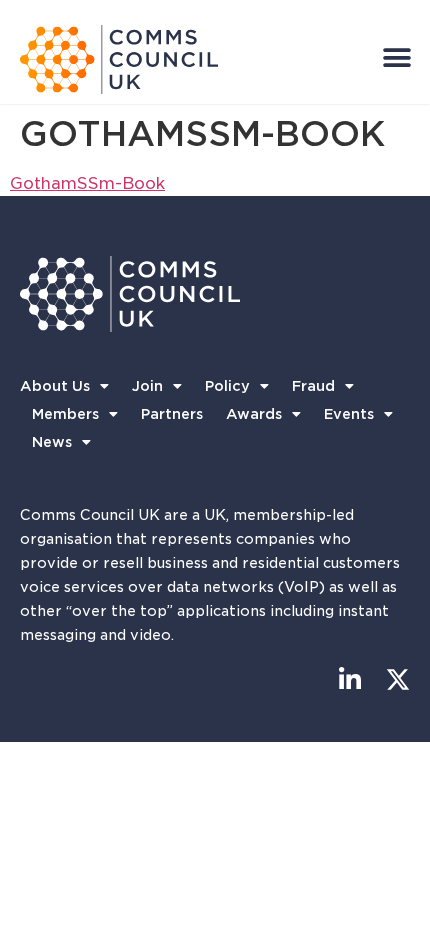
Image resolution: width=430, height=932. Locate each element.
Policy (227, 386)
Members (65, 414)
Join (147, 386)
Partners (172, 414)
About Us (55, 386)
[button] (396, 57)
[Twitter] (397, 679)
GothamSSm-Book (87, 183)
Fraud (313, 386)
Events (349, 414)
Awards (254, 414)
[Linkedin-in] (349, 679)
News (52, 442)
